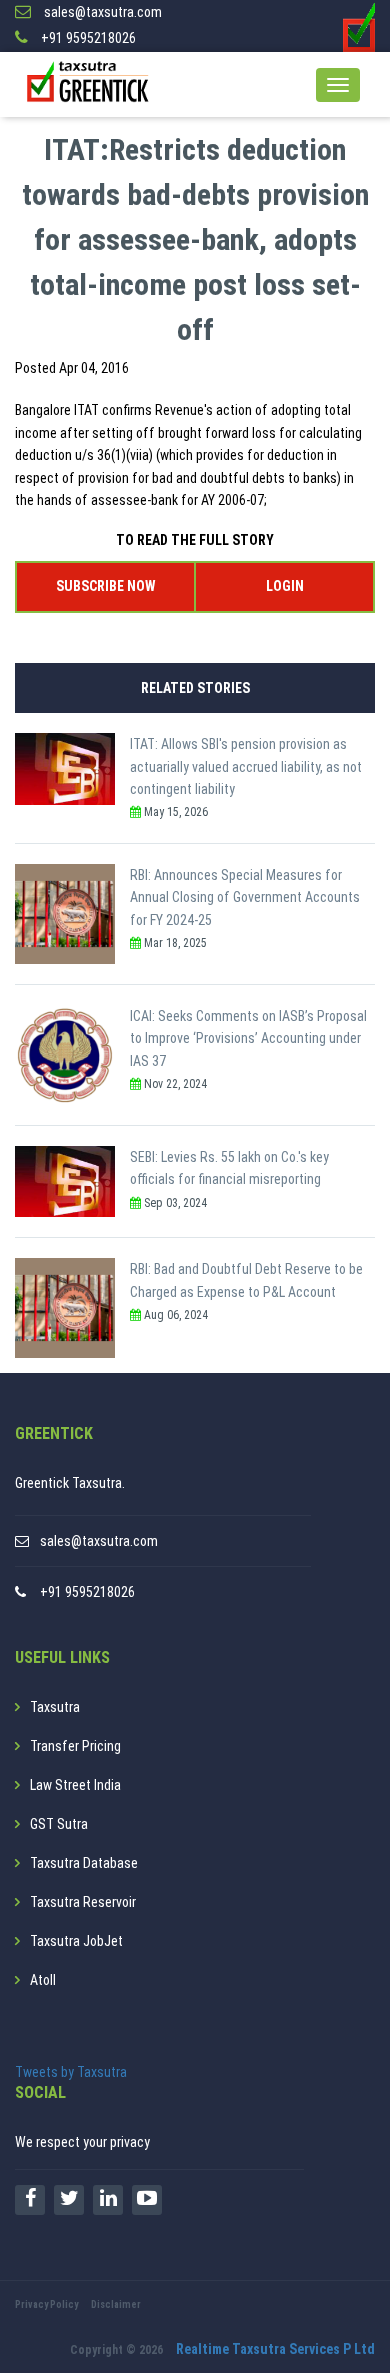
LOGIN (285, 586)
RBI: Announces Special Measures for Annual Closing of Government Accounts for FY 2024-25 (245, 897)
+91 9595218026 (87, 1592)
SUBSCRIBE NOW (105, 586)
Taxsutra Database (84, 1863)
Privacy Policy (46, 2304)
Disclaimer (116, 2304)
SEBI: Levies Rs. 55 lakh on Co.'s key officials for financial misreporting (229, 1168)
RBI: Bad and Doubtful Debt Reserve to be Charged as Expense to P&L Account (246, 1280)
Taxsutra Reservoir (83, 1902)
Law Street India (75, 1785)
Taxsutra (55, 1707)
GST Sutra (59, 1824)
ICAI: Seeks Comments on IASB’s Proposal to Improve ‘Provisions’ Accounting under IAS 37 (248, 1038)
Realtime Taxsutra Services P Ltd (275, 2349)
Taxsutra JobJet (76, 1941)
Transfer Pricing (75, 1746)
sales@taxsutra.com (99, 1541)
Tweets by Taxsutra (71, 2072)
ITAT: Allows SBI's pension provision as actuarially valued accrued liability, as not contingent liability (246, 766)
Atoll (43, 1980)
